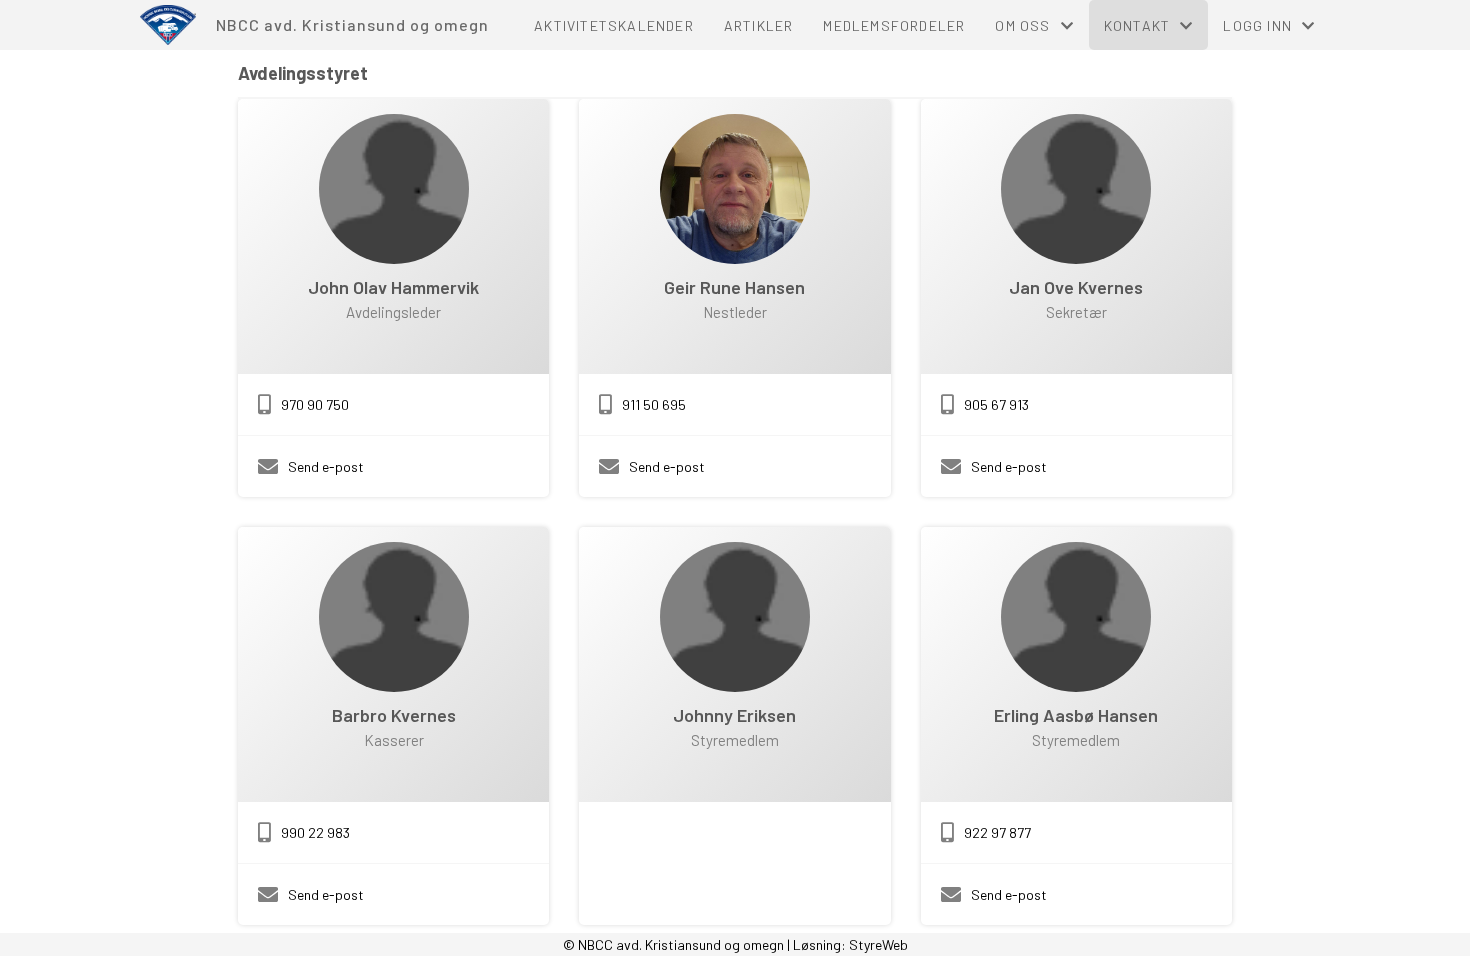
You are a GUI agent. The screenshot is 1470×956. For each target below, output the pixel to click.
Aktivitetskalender (614, 25)
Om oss (1022, 25)
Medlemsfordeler (894, 25)
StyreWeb (878, 944)
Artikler (759, 25)
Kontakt (1137, 25)
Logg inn (1257, 25)
